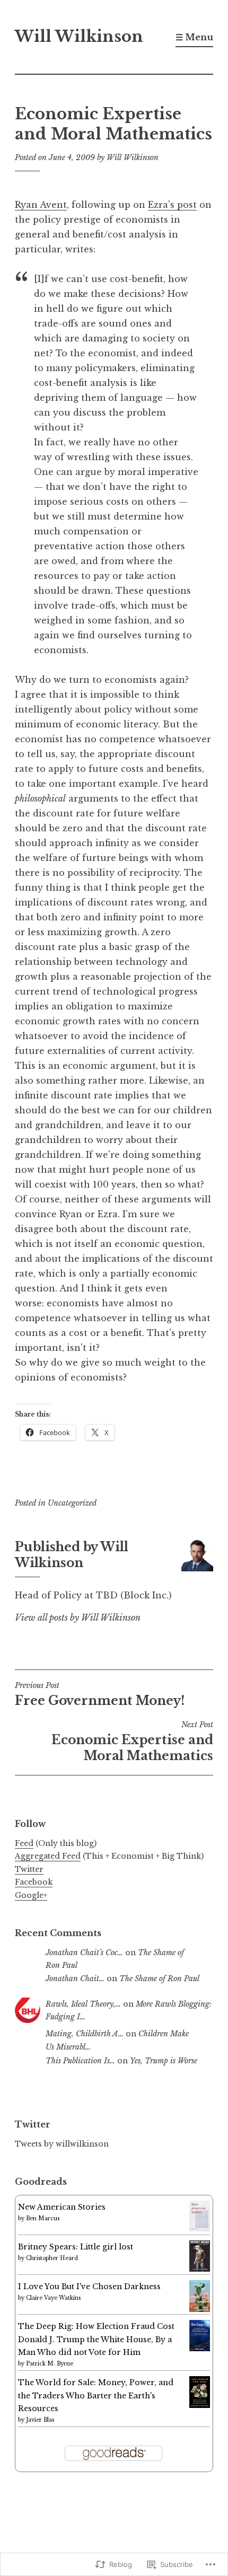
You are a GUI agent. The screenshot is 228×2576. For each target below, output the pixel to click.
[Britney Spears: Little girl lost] (200, 2269)
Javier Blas (40, 2420)
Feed (24, 1843)
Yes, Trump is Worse (164, 2061)
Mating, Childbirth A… (85, 2034)
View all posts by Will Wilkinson (78, 1617)
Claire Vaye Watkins (53, 2298)
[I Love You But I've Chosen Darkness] (200, 2309)
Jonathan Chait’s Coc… (84, 1953)
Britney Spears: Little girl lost (76, 2247)
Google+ (31, 1895)
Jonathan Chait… (75, 1979)
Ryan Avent (41, 205)
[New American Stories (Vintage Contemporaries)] (200, 2229)
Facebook (34, 1882)
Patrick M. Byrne (50, 2364)
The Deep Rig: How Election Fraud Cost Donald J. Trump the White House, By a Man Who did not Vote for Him (96, 2339)
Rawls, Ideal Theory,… (83, 2004)
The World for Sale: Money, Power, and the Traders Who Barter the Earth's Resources (96, 2395)
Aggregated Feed (48, 1856)
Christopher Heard (52, 2258)
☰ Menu (194, 37)
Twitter (29, 1869)
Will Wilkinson (79, 37)
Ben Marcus (43, 2218)
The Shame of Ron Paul (159, 1979)
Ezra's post (172, 205)
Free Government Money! (100, 1694)
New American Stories (62, 2207)
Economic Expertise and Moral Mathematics (132, 1742)
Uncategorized (72, 1503)
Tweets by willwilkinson (62, 2144)
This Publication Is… (80, 2061)
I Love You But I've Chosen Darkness (89, 2287)
